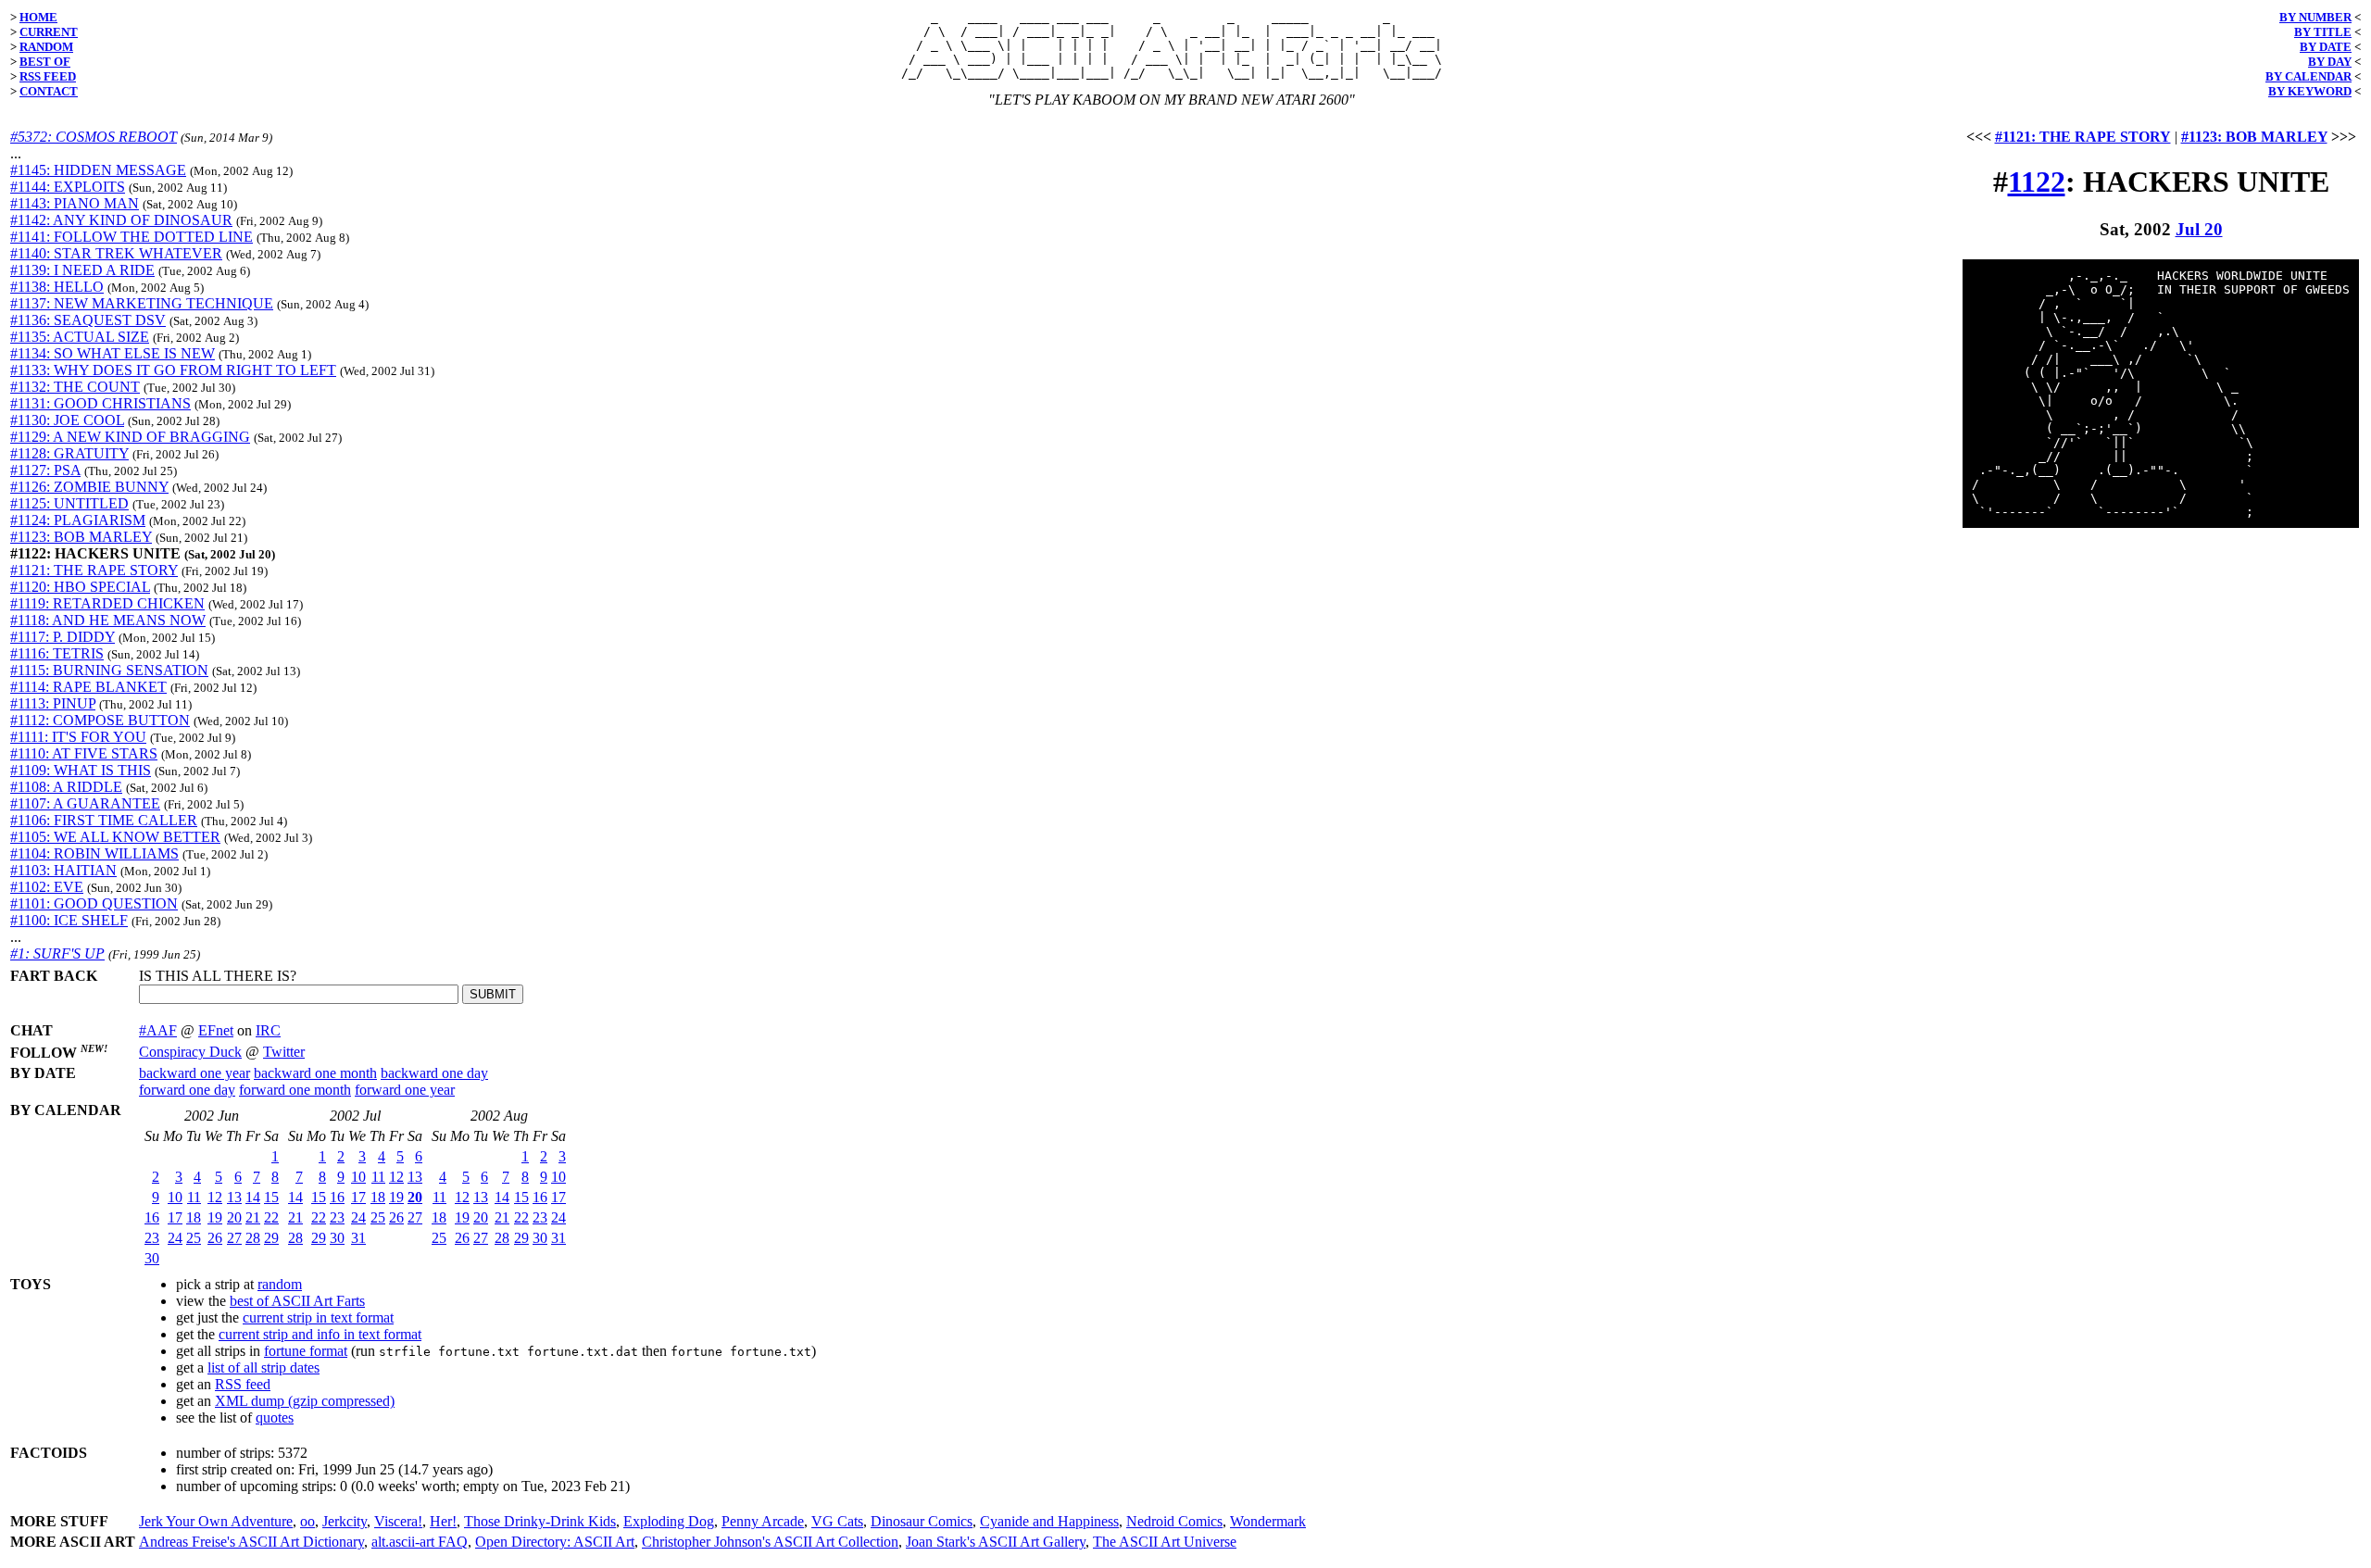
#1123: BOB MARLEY (81, 537)
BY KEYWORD (2310, 91)
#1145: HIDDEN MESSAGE (98, 170)
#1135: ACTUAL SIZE (80, 337)
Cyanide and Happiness (1049, 1521)
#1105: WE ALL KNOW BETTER (115, 837)
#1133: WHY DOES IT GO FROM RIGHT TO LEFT (173, 370)
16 (152, 1217)
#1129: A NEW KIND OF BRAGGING (130, 437)
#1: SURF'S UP (57, 953)
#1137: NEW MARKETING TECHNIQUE (142, 303)
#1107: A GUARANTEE (85, 803)
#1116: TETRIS (57, 653)
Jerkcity (345, 1521)
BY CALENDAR (2308, 76)
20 (234, 1217)
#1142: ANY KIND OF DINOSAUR (121, 220)
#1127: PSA (45, 470)
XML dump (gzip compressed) (305, 1401)
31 (358, 1238)
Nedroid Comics (1174, 1521)
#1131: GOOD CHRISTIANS (100, 403)
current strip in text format (318, 1317)
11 (194, 1197)
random (280, 1284)
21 (253, 1217)
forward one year (405, 1090)
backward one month (315, 1073)
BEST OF (45, 62)
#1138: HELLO (57, 287)
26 (215, 1238)
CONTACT (49, 91)
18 (194, 1217)
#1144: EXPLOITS (68, 187)
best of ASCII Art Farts (297, 1301)
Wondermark (1268, 1521)
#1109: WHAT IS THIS (81, 770)
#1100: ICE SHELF (69, 920)
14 (253, 1197)
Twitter (284, 1052)
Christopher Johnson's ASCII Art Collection (770, 1542)
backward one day (434, 1073)
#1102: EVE (47, 887)
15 (271, 1197)
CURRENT (49, 32)
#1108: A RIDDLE (66, 787)
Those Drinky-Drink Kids (540, 1521)
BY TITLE (2323, 32)
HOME (38, 17)
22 (271, 1217)
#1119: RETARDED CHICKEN (107, 603)
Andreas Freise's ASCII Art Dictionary (251, 1542)
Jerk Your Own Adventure (216, 1521)
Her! (443, 1521)
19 (215, 1217)
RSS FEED (48, 76)
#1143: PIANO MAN (75, 203)
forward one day (187, 1090)
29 (271, 1238)
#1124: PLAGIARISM (78, 520)
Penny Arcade (763, 1521)
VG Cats (837, 1521)
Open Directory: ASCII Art (555, 1542)
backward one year (194, 1073)
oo (307, 1521)
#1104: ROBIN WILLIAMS (94, 853)
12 (215, 1197)
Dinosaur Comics (922, 1521)
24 (175, 1238)
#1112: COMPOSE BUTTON (100, 720)
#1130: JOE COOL (67, 420)
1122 (2037, 182)
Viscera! (398, 1521)
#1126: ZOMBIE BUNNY (89, 487)
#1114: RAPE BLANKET (88, 687)
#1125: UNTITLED (69, 503)
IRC (268, 1030)
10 (175, 1197)
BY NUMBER (2315, 17)
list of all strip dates (263, 1367)
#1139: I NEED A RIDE (82, 270)
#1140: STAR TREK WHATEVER (116, 253)
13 (234, 1197)
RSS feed (243, 1384)
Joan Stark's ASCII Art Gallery (996, 1542)
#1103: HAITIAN (63, 870)
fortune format (306, 1351)
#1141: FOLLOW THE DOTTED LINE (132, 237)
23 (152, 1238)
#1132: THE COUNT (75, 387)
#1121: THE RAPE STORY (94, 570)
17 (175, 1217)
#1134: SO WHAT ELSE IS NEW (113, 353)
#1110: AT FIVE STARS (84, 753)
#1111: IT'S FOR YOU (78, 737)
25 (194, 1238)
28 (253, 1238)
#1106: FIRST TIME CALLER (104, 820)
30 (152, 1258)
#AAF (158, 1030)
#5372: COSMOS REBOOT (94, 137)
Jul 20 (2199, 229)
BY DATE (2326, 47)
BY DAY (2330, 62)
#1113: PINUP (53, 703)
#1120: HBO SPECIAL (80, 587)
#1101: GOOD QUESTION (94, 903)
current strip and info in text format (320, 1334)
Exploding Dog (669, 1521)
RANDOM (46, 47)
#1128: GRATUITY (69, 453)
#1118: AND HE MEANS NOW (108, 620)
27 (234, 1238)
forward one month (295, 1090)
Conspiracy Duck (190, 1052)
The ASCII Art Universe (1165, 1542)
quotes (275, 1417)
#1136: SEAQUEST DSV (88, 320)
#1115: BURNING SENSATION (109, 670)
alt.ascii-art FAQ (420, 1542)
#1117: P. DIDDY (63, 637)
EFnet (216, 1030)
